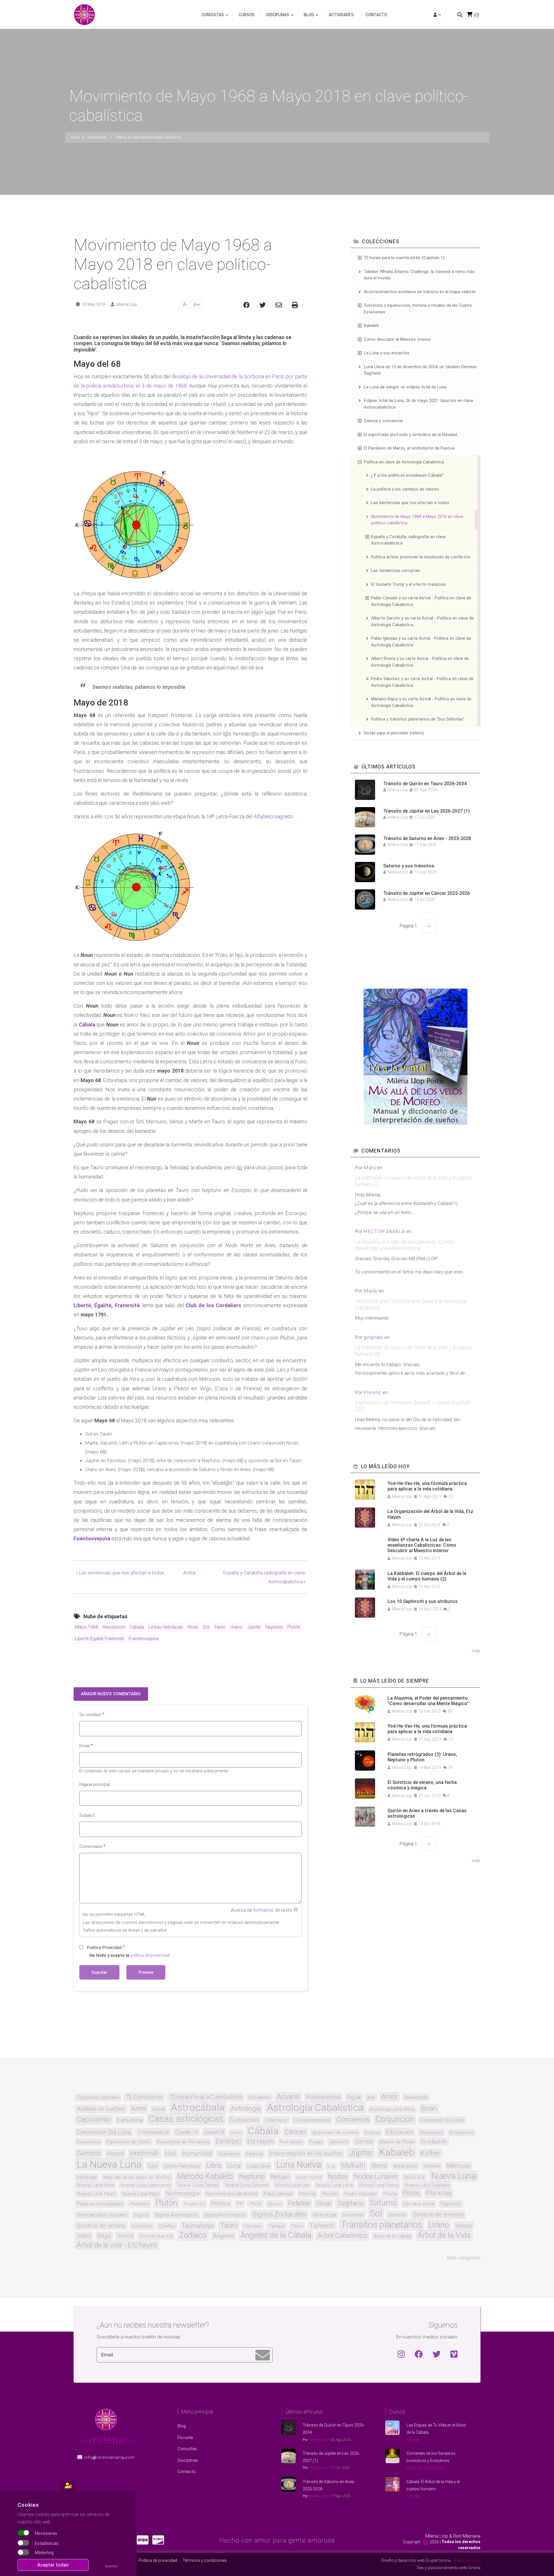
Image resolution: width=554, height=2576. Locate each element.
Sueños (167, 2226)
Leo (153, 2166)
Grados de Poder (397, 2142)
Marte (379, 2166)
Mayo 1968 (87, 1627)
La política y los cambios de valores (405, 489)
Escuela (185, 2437)
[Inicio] (84, 14)
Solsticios (142, 2226)
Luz (331, 2166)
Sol (206, 1627)
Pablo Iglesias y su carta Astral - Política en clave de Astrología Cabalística (421, 642)
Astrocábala (198, 2107)
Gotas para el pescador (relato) (394, 733)
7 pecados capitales (98, 2097)
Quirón (275, 2204)
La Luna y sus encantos (387, 353)
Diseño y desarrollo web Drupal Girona (416, 2560)
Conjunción (395, 2119)
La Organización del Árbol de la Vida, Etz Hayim (430, 1514)
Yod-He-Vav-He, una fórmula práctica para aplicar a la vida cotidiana (427, 1486)
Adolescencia (323, 2097)
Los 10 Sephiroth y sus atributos (423, 1601)
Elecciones (431, 2133)
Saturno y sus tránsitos (409, 866)
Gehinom (339, 2142)
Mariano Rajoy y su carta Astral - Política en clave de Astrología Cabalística (421, 702)
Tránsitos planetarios (382, 2225)
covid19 (214, 2132)
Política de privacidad (158, 2560)
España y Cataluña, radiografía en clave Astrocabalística (408, 540)
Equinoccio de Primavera (183, 2142)
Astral (159, 2109)
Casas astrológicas (186, 2119)
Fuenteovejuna (144, 1639)
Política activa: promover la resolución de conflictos (421, 557)
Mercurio (458, 2166)
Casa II (225, 1388)
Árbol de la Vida (444, 2235)
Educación (400, 2132)
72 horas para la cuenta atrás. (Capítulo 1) (404, 258)
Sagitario (350, 2203)
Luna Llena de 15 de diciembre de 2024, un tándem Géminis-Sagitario (421, 370)
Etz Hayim (260, 2141)
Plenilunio (139, 2204)
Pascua (307, 2194)
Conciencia (353, 2120)
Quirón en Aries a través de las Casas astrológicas (427, 1813)
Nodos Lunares (376, 2177)
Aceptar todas (53, 2565)
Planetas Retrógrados (100, 2204)
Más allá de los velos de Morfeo (137, 2177)
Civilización (244, 2120)
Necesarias (46, 2534)
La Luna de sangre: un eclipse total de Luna (405, 387)
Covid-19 (187, 2132)
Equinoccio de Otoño (129, 2142)
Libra (214, 2166)
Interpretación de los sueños (306, 2154)
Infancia (254, 2154)
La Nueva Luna (109, 2164)
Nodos (338, 2177)
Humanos (229, 2154)
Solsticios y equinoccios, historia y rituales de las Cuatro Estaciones (418, 309)
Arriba (189, 1573)
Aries (139, 2109)
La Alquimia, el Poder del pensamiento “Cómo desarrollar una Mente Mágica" (404, 1245)
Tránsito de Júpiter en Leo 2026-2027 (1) (426, 811)
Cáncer (295, 2132)
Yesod (125, 2236)
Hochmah (145, 2154)
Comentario (91, 1847)
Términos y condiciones (205, 2560)
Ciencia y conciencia (383, 421)
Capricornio (94, 2120)
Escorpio (228, 2141)
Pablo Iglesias (278, 2194)
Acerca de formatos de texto (262, 1910)
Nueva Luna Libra (334, 2185)
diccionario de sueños (335, 2133)
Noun (193, 1627)
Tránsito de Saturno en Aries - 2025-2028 (427, 838)
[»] (437, 15)
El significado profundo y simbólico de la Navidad (410, 435)
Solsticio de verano (101, 2226)
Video (84, 2236)
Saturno (383, 2203)
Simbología (324, 2215)
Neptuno (274, 1627)
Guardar (111, 2566)
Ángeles (223, 2236)
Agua (354, 2097)
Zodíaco (193, 2235)
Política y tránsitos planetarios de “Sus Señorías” (418, 719)
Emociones (461, 2133)
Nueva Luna (454, 2176)
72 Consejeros (144, 2097)
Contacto (376, 15)
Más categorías (464, 2258)
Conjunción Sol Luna (104, 2132)
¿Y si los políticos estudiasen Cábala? (407, 475)
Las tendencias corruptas (396, 570)
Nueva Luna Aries (95, 2185)
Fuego (316, 2142)
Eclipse (372, 2133)
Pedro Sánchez (361, 2194)
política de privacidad (150, 1955)
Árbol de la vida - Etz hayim (117, 2245)
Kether (431, 2154)
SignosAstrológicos (225, 2215)
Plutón (294, 1627)
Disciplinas (276, 17)
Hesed (115, 2154)
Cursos (247, 15)
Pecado (330, 2194)
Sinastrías (353, 2215)
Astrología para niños (392, 2109)
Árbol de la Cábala (392, 2236)
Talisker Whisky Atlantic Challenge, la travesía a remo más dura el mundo (419, 275)
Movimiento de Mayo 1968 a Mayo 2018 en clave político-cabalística (417, 520)
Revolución (114, 1627)
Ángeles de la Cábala (276, 2235)
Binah (429, 2109)
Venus (464, 2226)
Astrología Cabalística (315, 2107)
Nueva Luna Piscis (379, 2185)
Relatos (299, 2203)
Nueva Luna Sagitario (427, 2185)
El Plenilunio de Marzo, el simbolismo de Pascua (409, 448)
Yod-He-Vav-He (156, 2236)
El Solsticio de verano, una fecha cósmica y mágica (422, 1785)
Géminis (89, 2154)
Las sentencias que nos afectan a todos (120, 1573)
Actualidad (260, 2097)
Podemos (194, 2204)
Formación (291, 2142)
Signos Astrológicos (176, 2215)
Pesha (390, 2194)
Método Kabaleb (205, 2176)
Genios (364, 2141)
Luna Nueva (299, 2165)
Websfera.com (467, 2560)
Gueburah (434, 2141)
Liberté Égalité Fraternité (100, 1639)
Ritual (324, 2203)
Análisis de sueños (101, 2109)
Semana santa (419, 2204)
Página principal (94, 1784)
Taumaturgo (198, 2226)
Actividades (341, 15)
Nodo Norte (309, 2177)
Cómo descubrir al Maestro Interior (397, 339)
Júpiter (254, 1627)
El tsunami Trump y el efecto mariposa (408, 584)
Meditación (405, 2166)
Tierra (297, 2226)
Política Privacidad (104, 1948)
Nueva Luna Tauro (96, 2194)
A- (185, 304)
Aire (371, 2097)
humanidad (197, 2154)
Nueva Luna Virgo (141, 2194)
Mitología (87, 2177)
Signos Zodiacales (279, 2214)
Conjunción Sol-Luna (442, 2120)
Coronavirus (153, 2132)
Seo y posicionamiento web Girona (449, 2568)
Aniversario (416, 2097)
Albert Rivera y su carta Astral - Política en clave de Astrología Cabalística (420, 662)
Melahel (432, 2166)
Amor (390, 2097)
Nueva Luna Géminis (247, 2185)
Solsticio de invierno (438, 2214)
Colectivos (276, 2120)
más (476, 1651)
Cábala (137, 1627)
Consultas (213, 17)
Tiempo (277, 2226)
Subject (87, 1815)
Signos (141, 2215)
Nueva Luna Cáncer (198, 2185)
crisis (236, 2133)
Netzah (280, 2177)
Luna (234, 2166)
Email (84, 1746)
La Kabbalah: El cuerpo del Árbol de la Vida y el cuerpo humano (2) (427, 1576)
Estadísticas (47, 2543)
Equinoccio (88, 2142)
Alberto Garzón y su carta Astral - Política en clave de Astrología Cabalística (422, 621)
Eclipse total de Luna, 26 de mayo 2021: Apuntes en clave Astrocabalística (419, 404)
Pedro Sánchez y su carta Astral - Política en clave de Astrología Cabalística (422, 682)
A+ (197, 304)
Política (221, 2203)
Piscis (411, 2193)
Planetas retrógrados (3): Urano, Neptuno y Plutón (422, 1757)
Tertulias (253, 2226)
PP (240, 2204)
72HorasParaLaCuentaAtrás (206, 2097)
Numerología (183, 2193)
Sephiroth (451, 2204)
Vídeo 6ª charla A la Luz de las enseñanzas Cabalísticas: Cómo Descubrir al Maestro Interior (422, 1545)
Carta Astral (130, 2120)
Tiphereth (322, 2226)
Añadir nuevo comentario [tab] (111, 1694)
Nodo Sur (414, 2177)
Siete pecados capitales (102, 2215)
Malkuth (353, 2166)
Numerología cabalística (232, 2194)
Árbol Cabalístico (342, 2236)
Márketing (44, 2553)
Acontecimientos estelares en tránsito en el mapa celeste (420, 292)
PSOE (256, 2204)
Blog (307, 17)
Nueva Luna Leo (292, 2185)
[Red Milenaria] (106, 2419)
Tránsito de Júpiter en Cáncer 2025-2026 (426, 893)
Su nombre (90, 1715)
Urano (236, 1627)
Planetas (439, 2193)
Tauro (220, 1627)
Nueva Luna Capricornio (146, 2185)
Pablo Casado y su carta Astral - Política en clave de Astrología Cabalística (421, 601)
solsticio (397, 2215)
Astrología (246, 2109)
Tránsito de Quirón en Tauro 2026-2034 (425, 784)
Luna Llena (258, 2166)
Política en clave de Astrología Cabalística (404, 462)
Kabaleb (371, 325)
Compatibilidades (312, 2120)
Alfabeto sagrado (273, 816)
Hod (171, 2154)
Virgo (104, 2236)
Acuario (288, 2097)
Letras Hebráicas (166, 1627)
